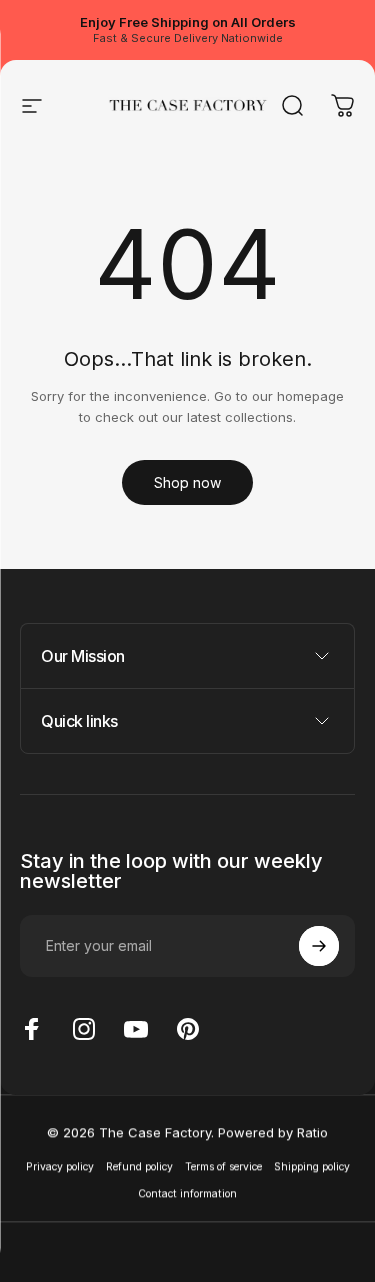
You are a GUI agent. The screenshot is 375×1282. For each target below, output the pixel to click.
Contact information (187, 1193)
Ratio (312, 1132)
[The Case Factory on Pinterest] (188, 1029)
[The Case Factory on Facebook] (32, 1029)
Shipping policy (312, 1165)
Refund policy (139, 1165)
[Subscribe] (319, 946)
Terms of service (223, 1165)
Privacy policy (60, 1165)
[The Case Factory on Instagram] (84, 1029)
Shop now (187, 482)
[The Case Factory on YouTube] (136, 1029)
